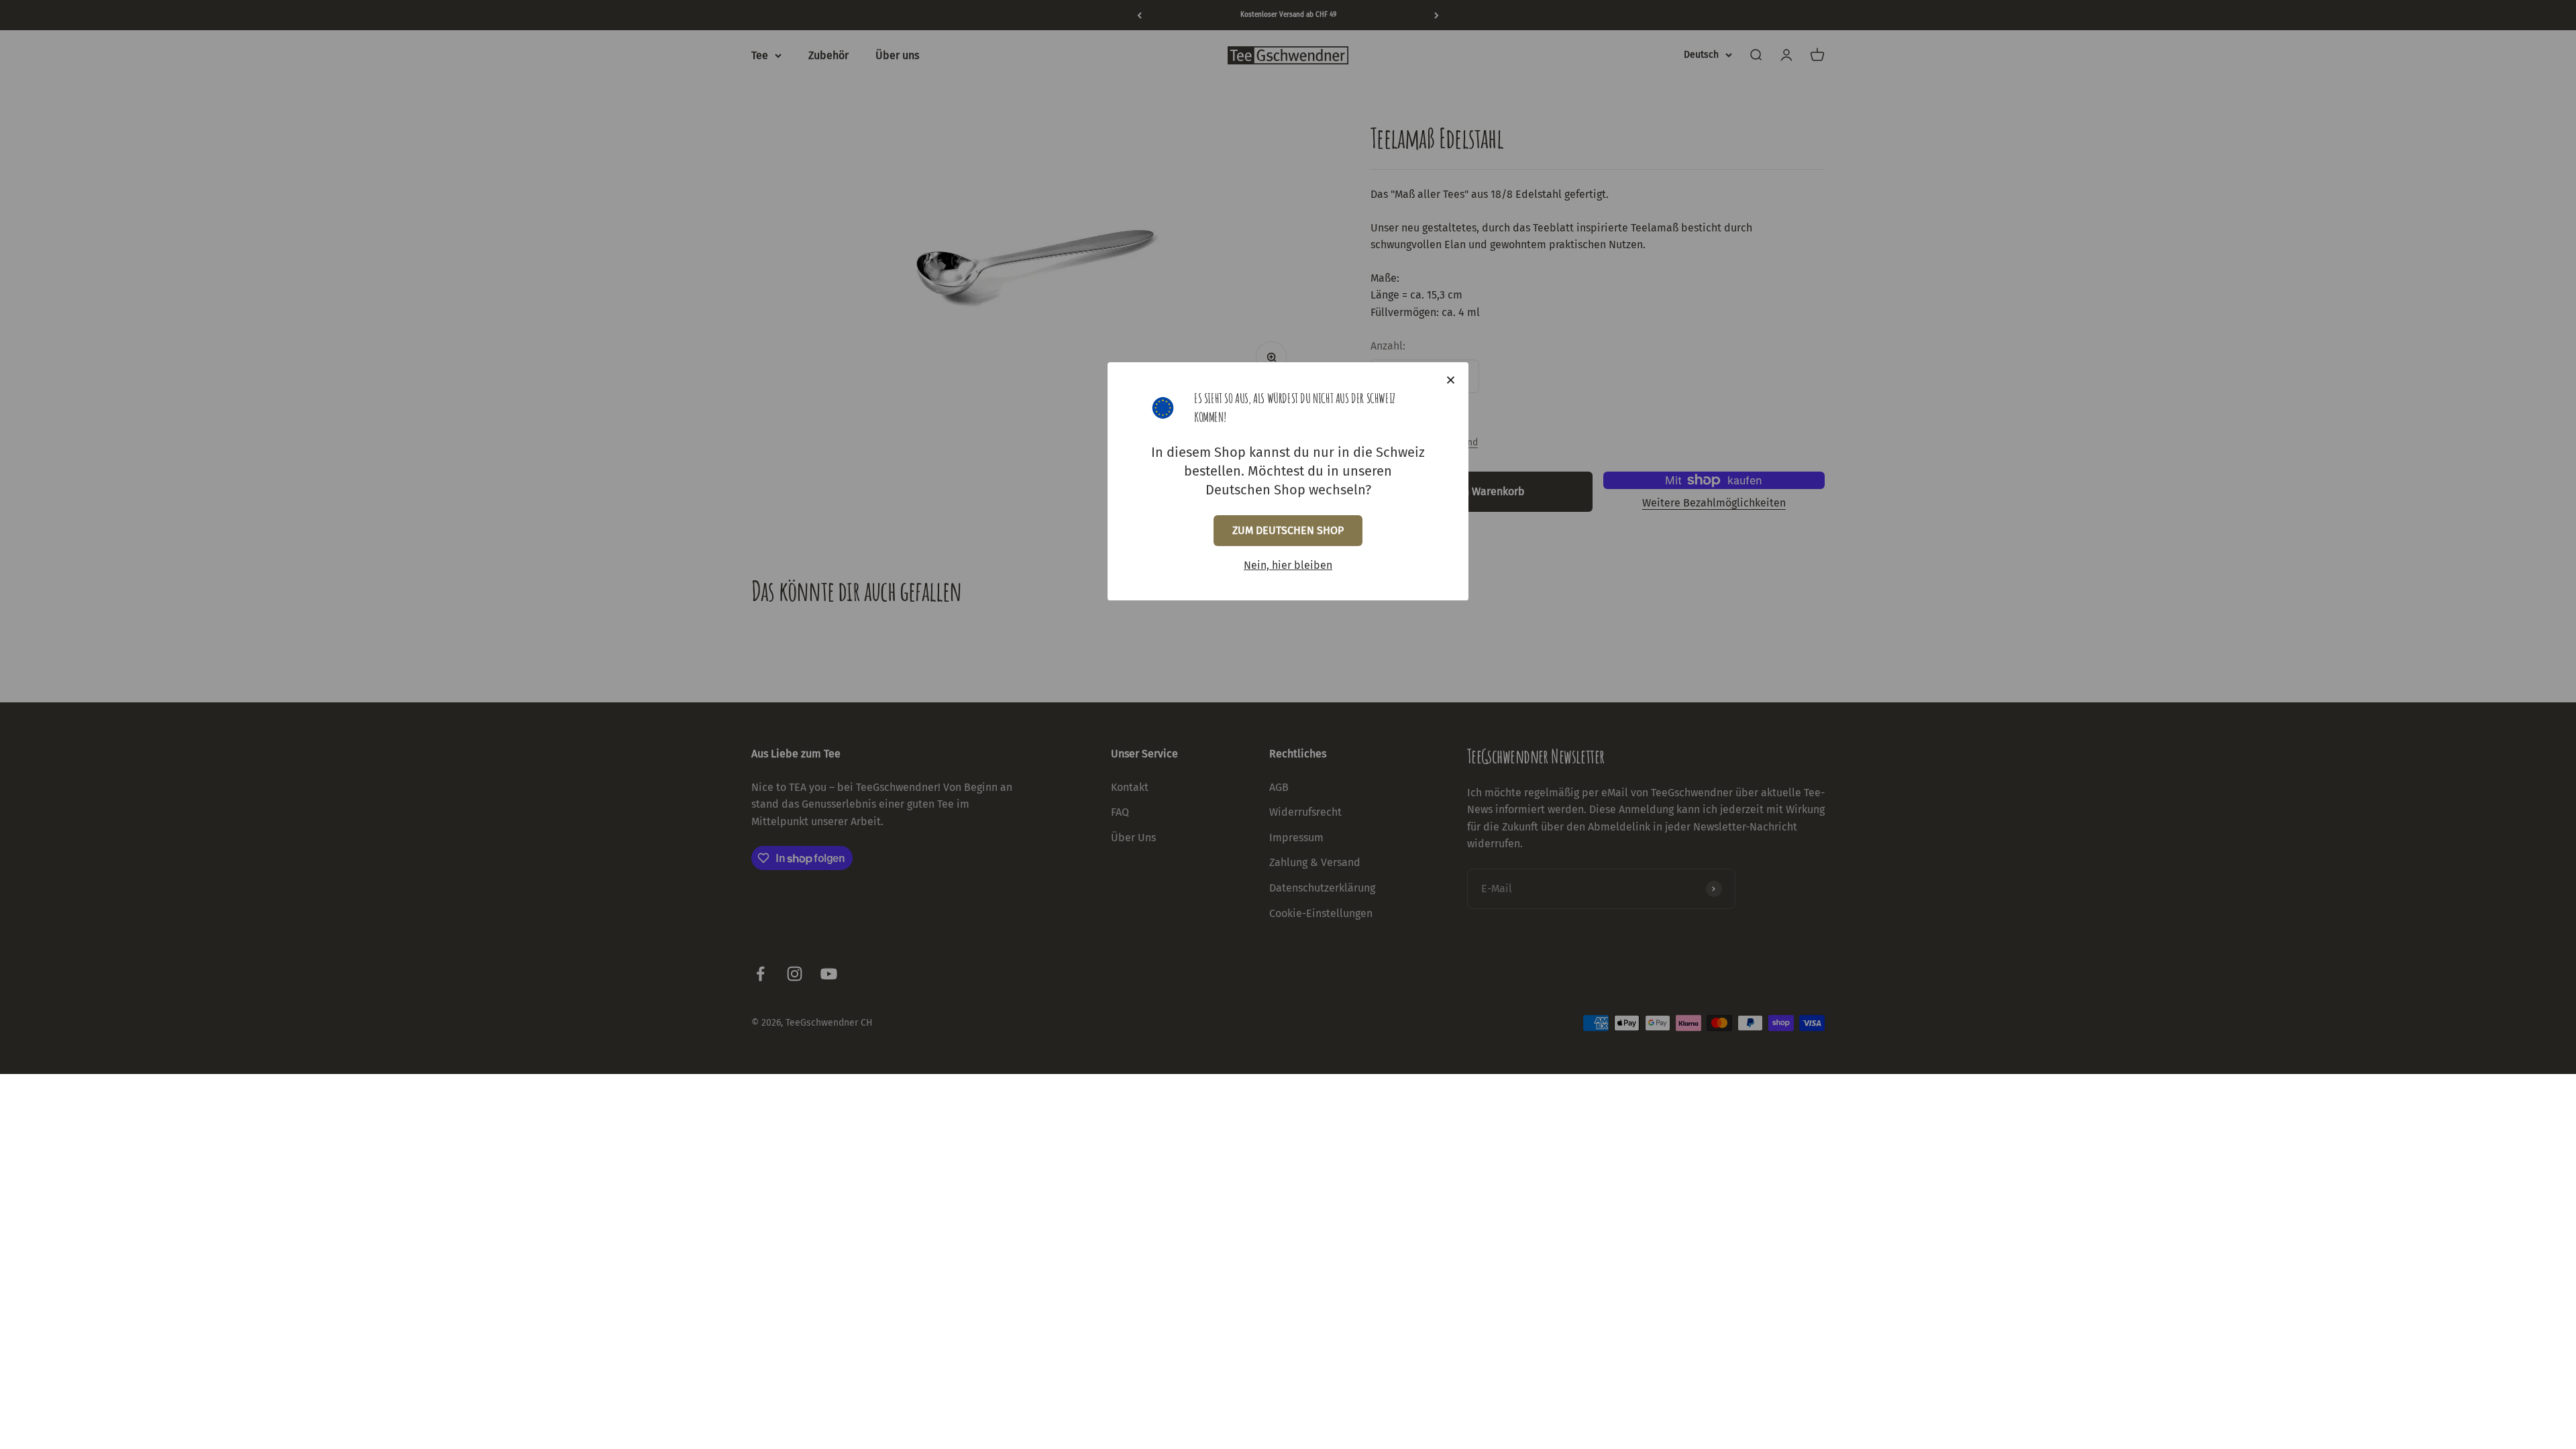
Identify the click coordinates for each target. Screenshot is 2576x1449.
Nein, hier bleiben (1288, 565)
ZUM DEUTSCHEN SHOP (1288, 530)
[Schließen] (1451, 380)
